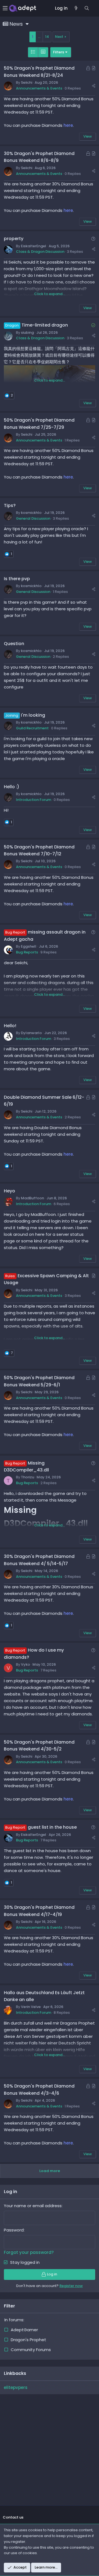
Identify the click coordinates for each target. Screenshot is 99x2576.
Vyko (25, 1664)
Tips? (10, 505)
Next (59, 37)
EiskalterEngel (34, 246)
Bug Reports (27, 952)
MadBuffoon (32, 1198)
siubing (27, 332)
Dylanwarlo (31, 1033)
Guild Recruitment (32, 728)
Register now (71, 2286)
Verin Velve (31, 2007)
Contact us (13, 2517)
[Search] (87, 8)
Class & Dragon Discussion (40, 252)
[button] (6, 8)
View (88, 136)
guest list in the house (52, 1827)
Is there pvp (17, 579)
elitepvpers (16, 2387)
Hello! (10, 1026)
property (14, 239)
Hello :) (12, 787)
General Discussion (33, 518)
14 (47, 37)
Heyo (9, 1191)
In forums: (14, 2320)
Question (14, 644)
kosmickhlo (31, 513)
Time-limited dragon (45, 325)
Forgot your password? (29, 2252)
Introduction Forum (34, 800)
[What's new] (76, 8)
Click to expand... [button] (50, 294)
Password (14, 2230)
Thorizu (28, 1477)
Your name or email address (33, 2206)
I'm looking (33, 715)
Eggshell (29, 946)
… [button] (39, 37)
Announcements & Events (39, 88)
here (68, 125)
